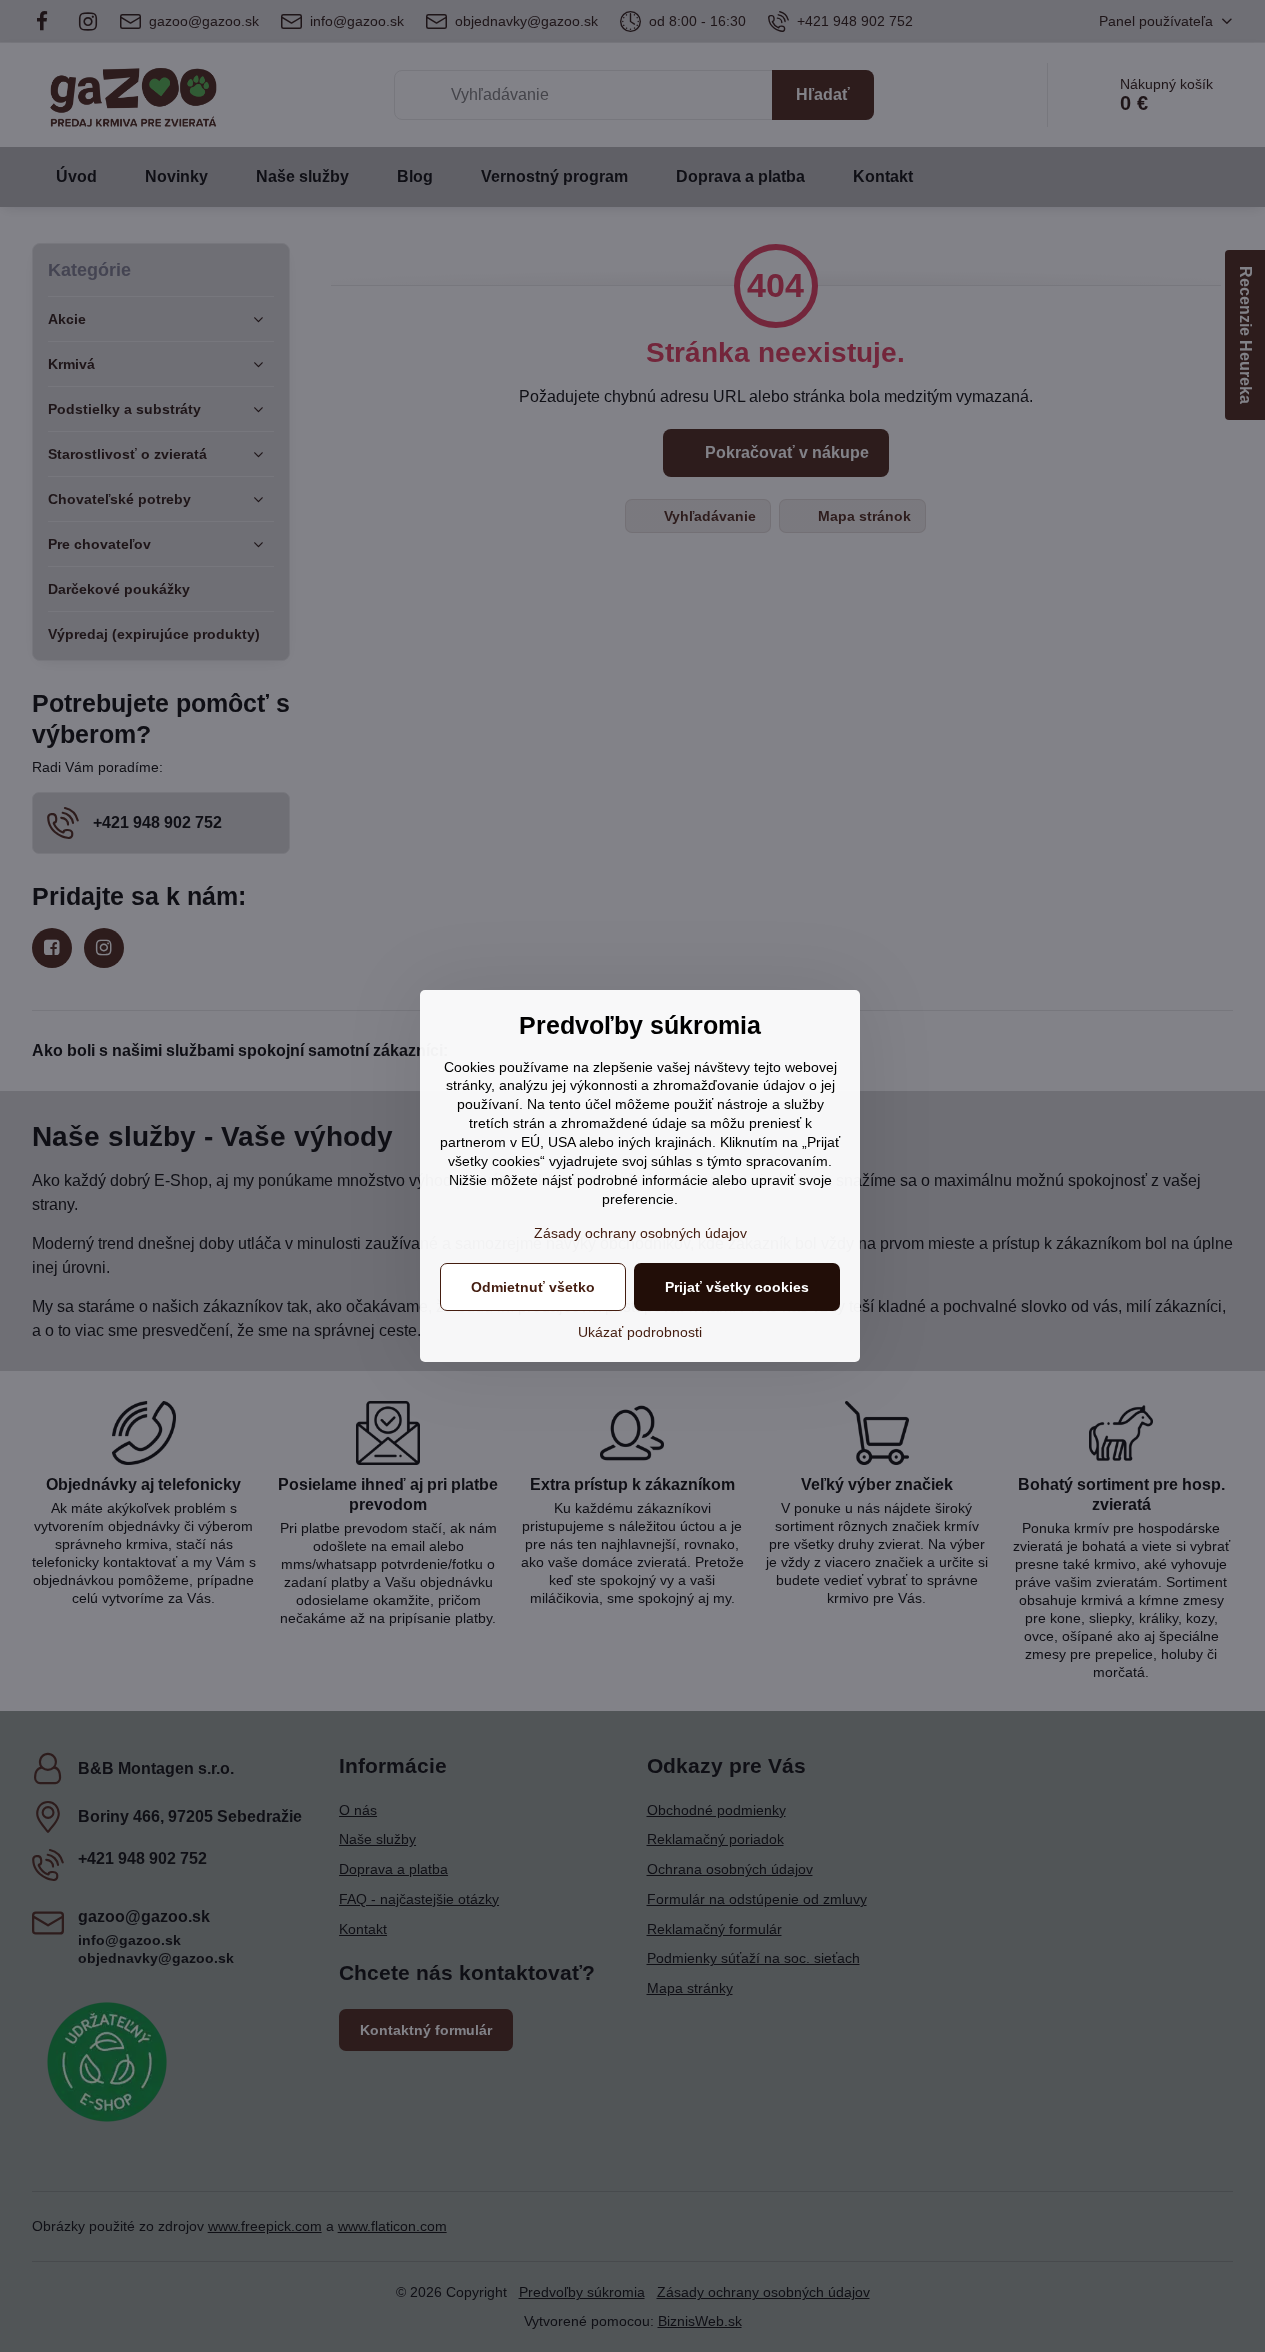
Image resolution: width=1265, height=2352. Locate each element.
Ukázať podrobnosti (640, 1332)
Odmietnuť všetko (533, 1287)
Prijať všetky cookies (737, 1287)
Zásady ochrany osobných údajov (640, 1233)
